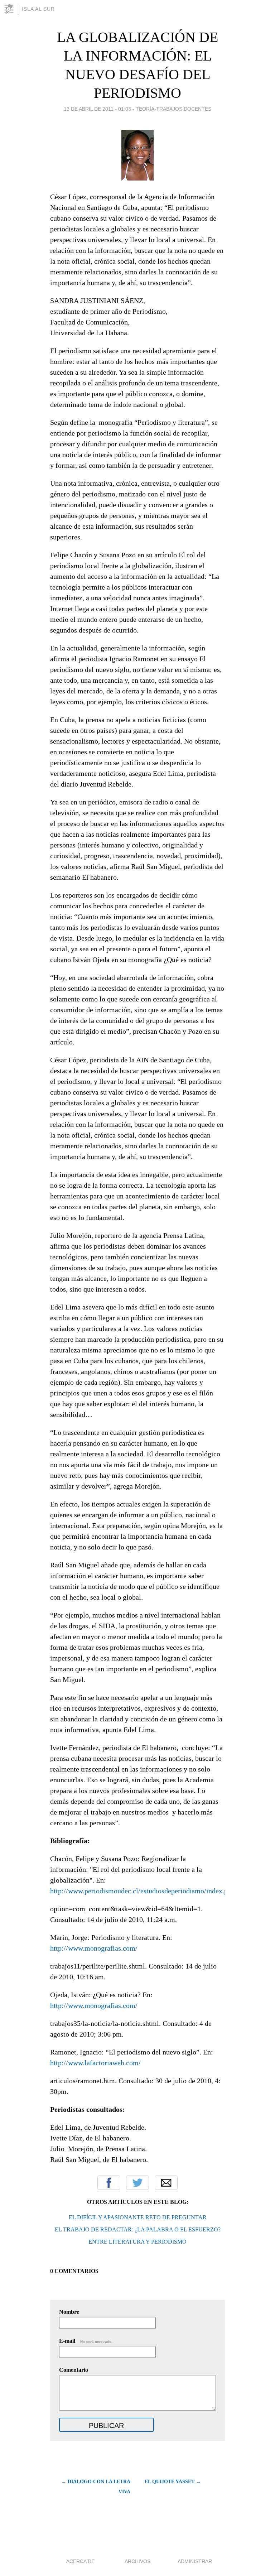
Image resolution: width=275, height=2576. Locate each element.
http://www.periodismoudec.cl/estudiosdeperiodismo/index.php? (144, 1891)
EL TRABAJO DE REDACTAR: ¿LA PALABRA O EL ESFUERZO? (138, 2229)
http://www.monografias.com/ (94, 1948)
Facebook (109, 2183)
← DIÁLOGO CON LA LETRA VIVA (96, 2487)
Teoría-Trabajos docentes (173, 109)
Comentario (74, 2370)
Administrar (195, 2561)
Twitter (137, 2183)
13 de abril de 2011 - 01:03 (97, 109)
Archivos (137, 2561)
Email (166, 2183)
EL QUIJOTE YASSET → (173, 2482)
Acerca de (80, 2561)
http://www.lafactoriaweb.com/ (95, 2063)
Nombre (69, 2312)
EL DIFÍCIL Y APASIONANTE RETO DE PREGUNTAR (138, 2217)
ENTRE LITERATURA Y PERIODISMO (137, 2242)
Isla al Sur (38, 9)
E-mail (86, 2341)
